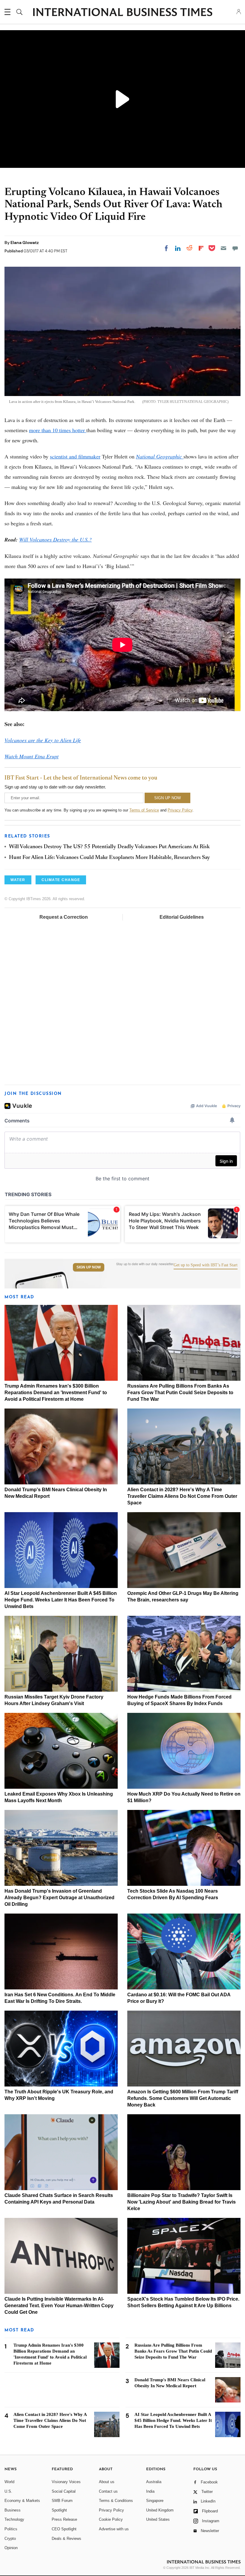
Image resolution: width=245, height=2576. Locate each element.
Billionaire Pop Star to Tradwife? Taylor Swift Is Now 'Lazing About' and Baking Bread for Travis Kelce (182, 2202)
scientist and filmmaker (75, 456)
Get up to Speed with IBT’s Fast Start (206, 1265)
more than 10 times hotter (58, 430)
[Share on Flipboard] (201, 248)
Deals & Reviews (66, 2539)
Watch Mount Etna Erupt (32, 756)
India (150, 2491)
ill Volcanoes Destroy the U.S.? (55, 539)
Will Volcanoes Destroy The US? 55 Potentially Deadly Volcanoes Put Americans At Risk (109, 847)
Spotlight (59, 2510)
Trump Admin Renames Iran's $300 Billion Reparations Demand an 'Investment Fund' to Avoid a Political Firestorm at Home (56, 1393)
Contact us (108, 2491)
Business (13, 2510)
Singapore (155, 2501)
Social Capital (64, 2491)
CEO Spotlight (64, 2529)
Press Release (64, 2519)
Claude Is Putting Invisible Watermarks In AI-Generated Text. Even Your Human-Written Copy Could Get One (59, 2306)
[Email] (223, 248)
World (9, 2482)
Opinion (11, 2548)
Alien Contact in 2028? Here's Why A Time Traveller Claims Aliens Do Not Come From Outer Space (182, 1496)
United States (158, 2519)
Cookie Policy (111, 2519)
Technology (14, 2519)
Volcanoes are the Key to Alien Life (43, 740)
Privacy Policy (180, 810)
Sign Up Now (89, 1267)
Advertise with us (114, 2529)
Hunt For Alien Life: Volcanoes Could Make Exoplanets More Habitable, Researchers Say (110, 858)
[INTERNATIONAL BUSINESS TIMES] (122, 13)
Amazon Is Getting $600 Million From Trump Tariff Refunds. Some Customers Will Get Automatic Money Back (183, 2098)
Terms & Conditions (116, 2501)
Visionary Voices (66, 2482)
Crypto (10, 2539)
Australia (154, 2482)
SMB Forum (62, 2501)
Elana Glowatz (25, 243)
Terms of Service (144, 810)
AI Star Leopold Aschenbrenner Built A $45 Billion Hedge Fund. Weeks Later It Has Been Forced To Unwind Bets (61, 1600)
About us (107, 2482)
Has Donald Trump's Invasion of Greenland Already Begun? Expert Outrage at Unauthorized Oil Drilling (59, 1898)
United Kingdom (160, 2510)
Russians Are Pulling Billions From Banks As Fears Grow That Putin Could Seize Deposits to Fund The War (180, 1393)
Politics (11, 2529)
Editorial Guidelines (182, 917)
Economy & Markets (22, 2501)
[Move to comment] (235, 248)
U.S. (8, 2491)
